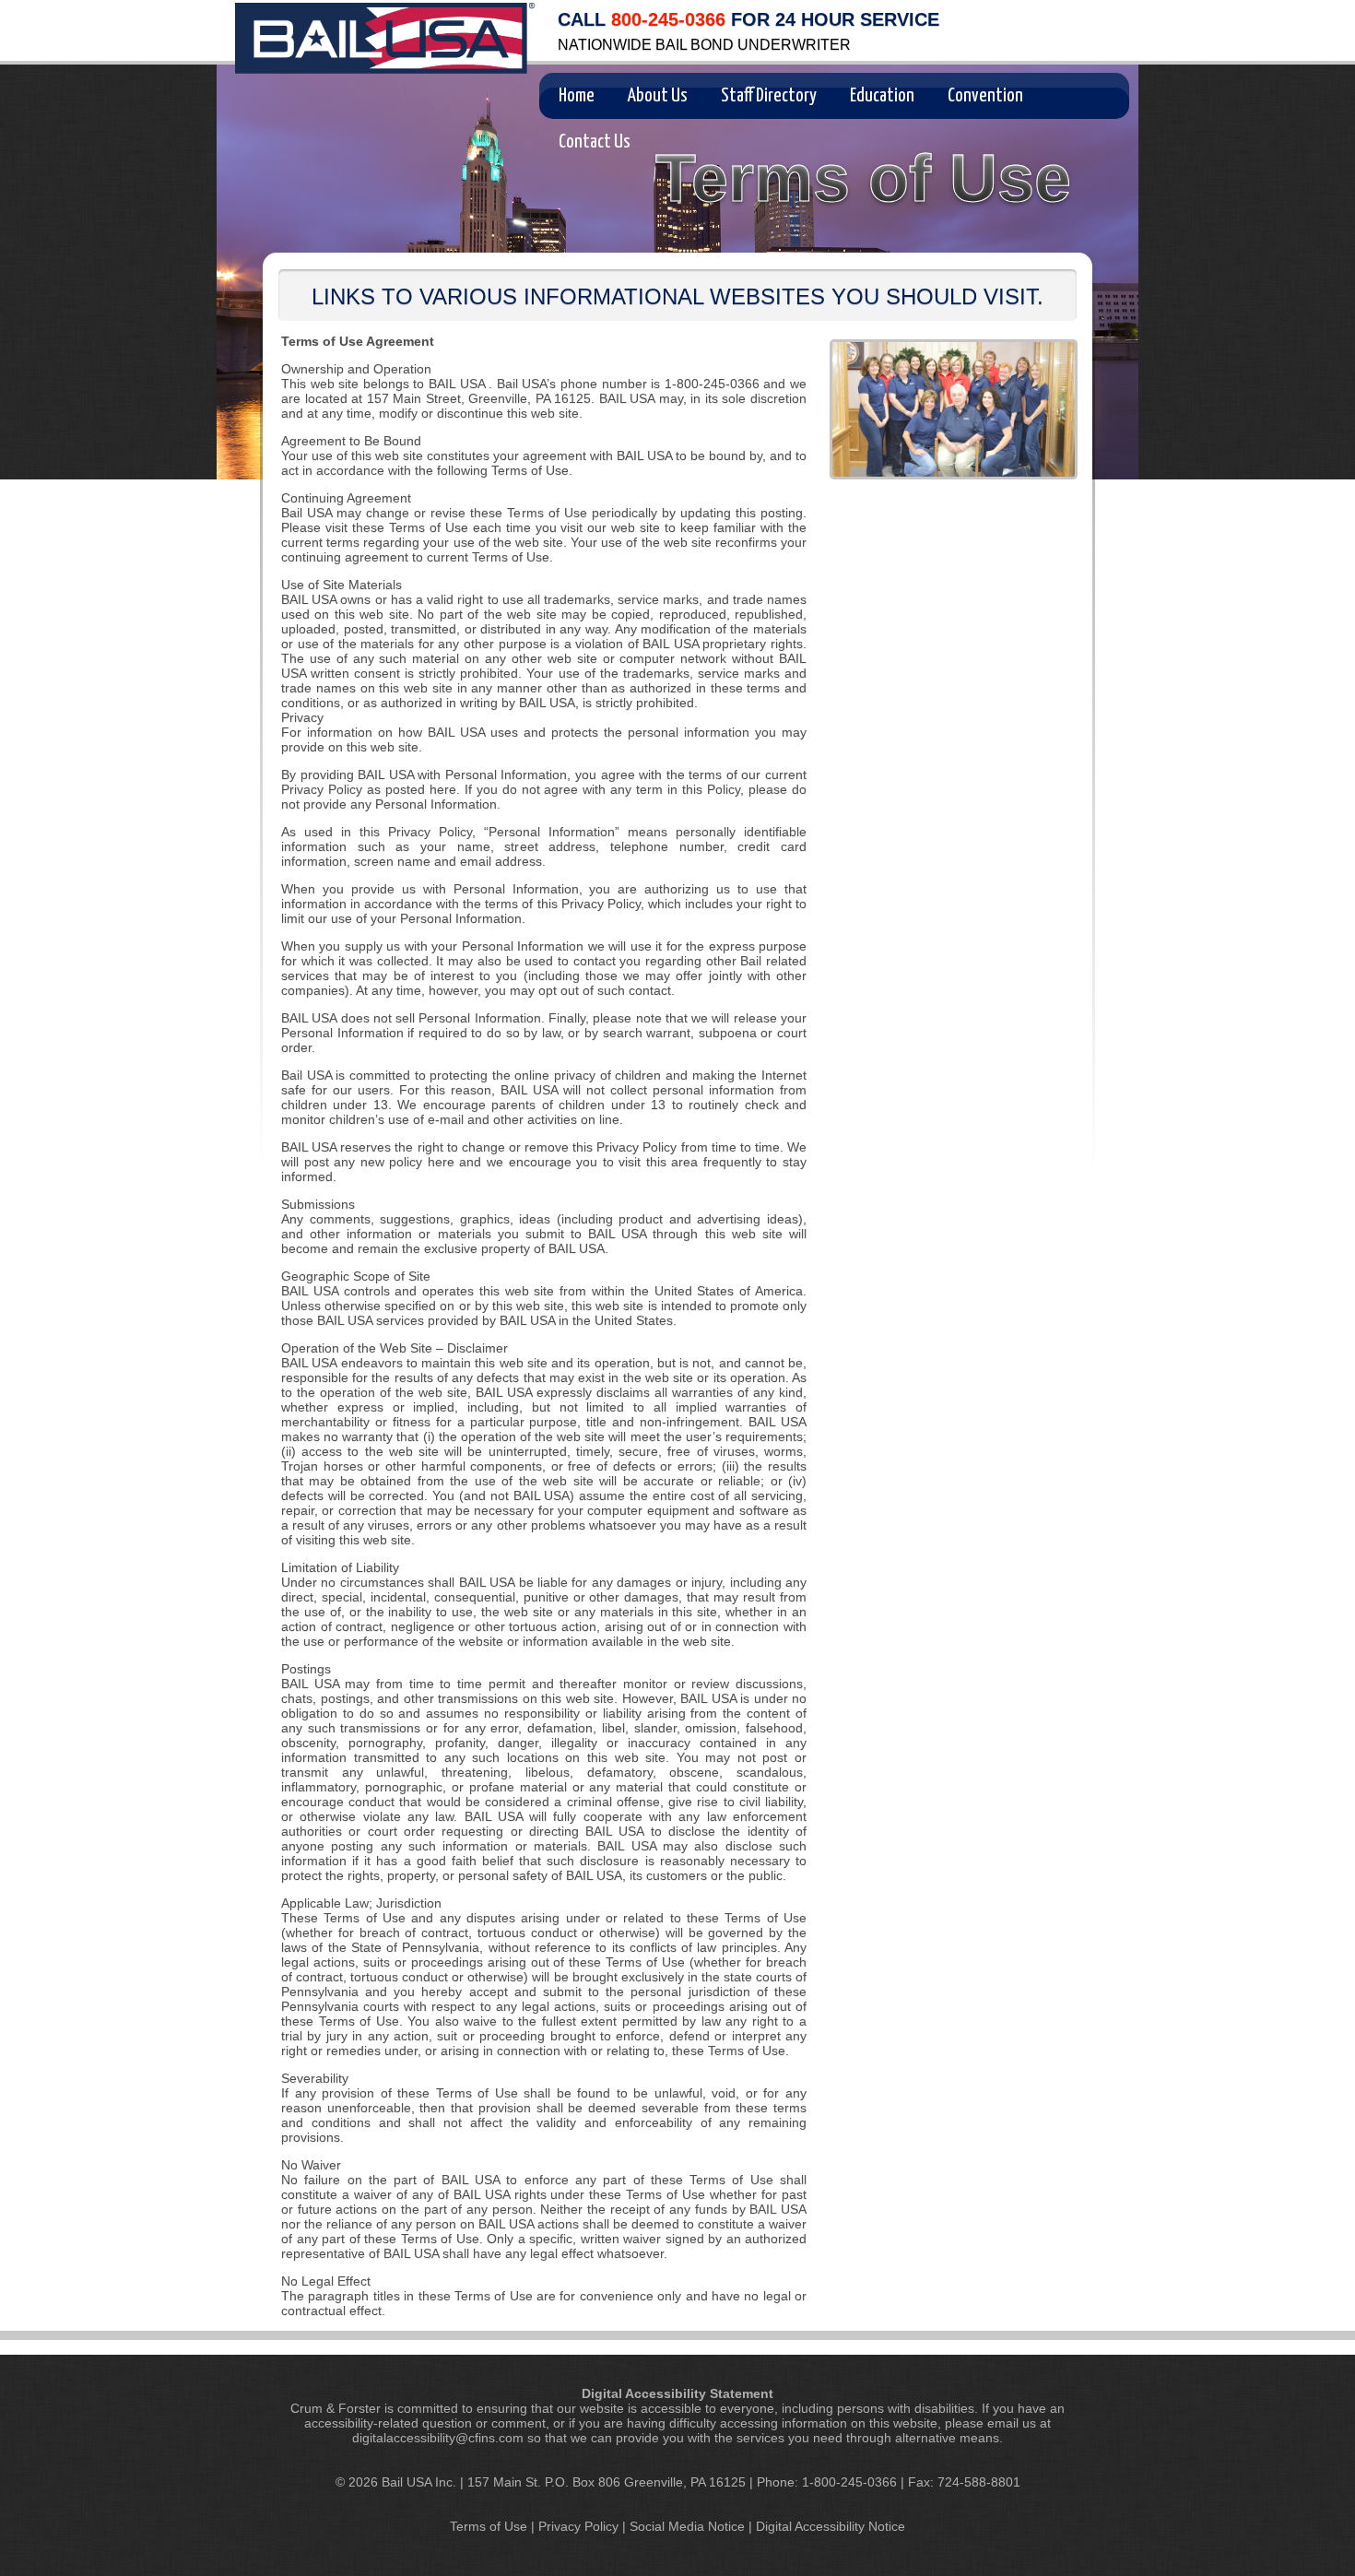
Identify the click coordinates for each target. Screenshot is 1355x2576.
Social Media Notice (687, 2526)
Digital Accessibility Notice (831, 2526)
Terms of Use (489, 2526)
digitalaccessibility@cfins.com (438, 2438)
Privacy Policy (578, 2526)
